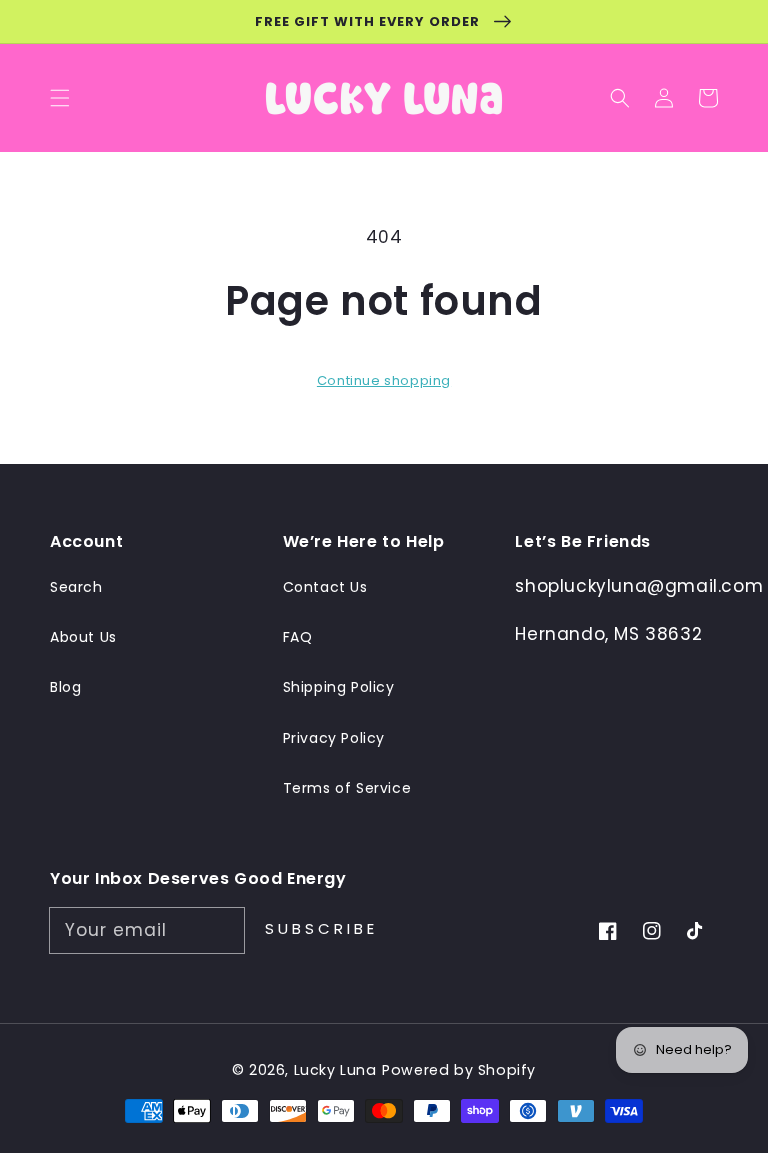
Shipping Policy (339, 687)
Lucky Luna (335, 1070)
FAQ (298, 637)
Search (76, 587)
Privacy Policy (334, 738)
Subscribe (321, 928)
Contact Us (325, 587)
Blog (65, 687)
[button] (620, 98)
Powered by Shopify (459, 1070)
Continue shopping (384, 380)
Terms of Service (347, 788)
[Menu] (60, 98)
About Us (83, 637)
